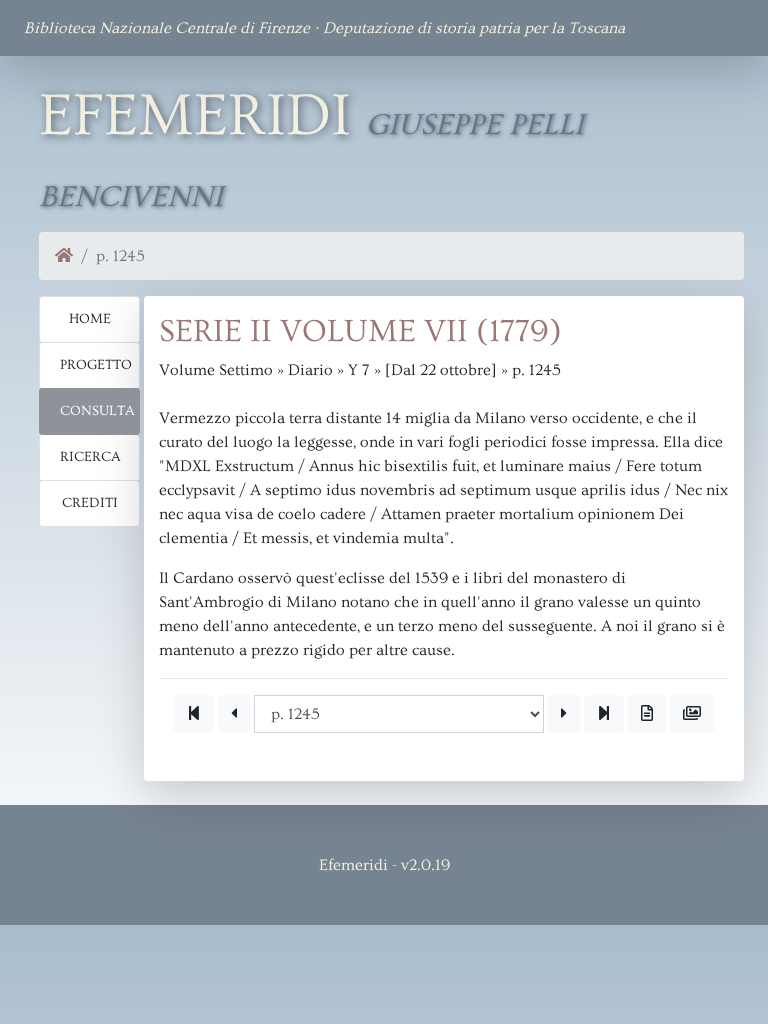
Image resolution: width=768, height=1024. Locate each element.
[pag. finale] (604, 714)
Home (90, 319)
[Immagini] (692, 714)
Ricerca (90, 457)
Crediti (90, 503)
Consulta (97, 411)
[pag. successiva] (564, 714)
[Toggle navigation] (716, 28)
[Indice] (647, 714)
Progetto (96, 365)
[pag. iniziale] (194, 714)
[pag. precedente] (234, 714)
